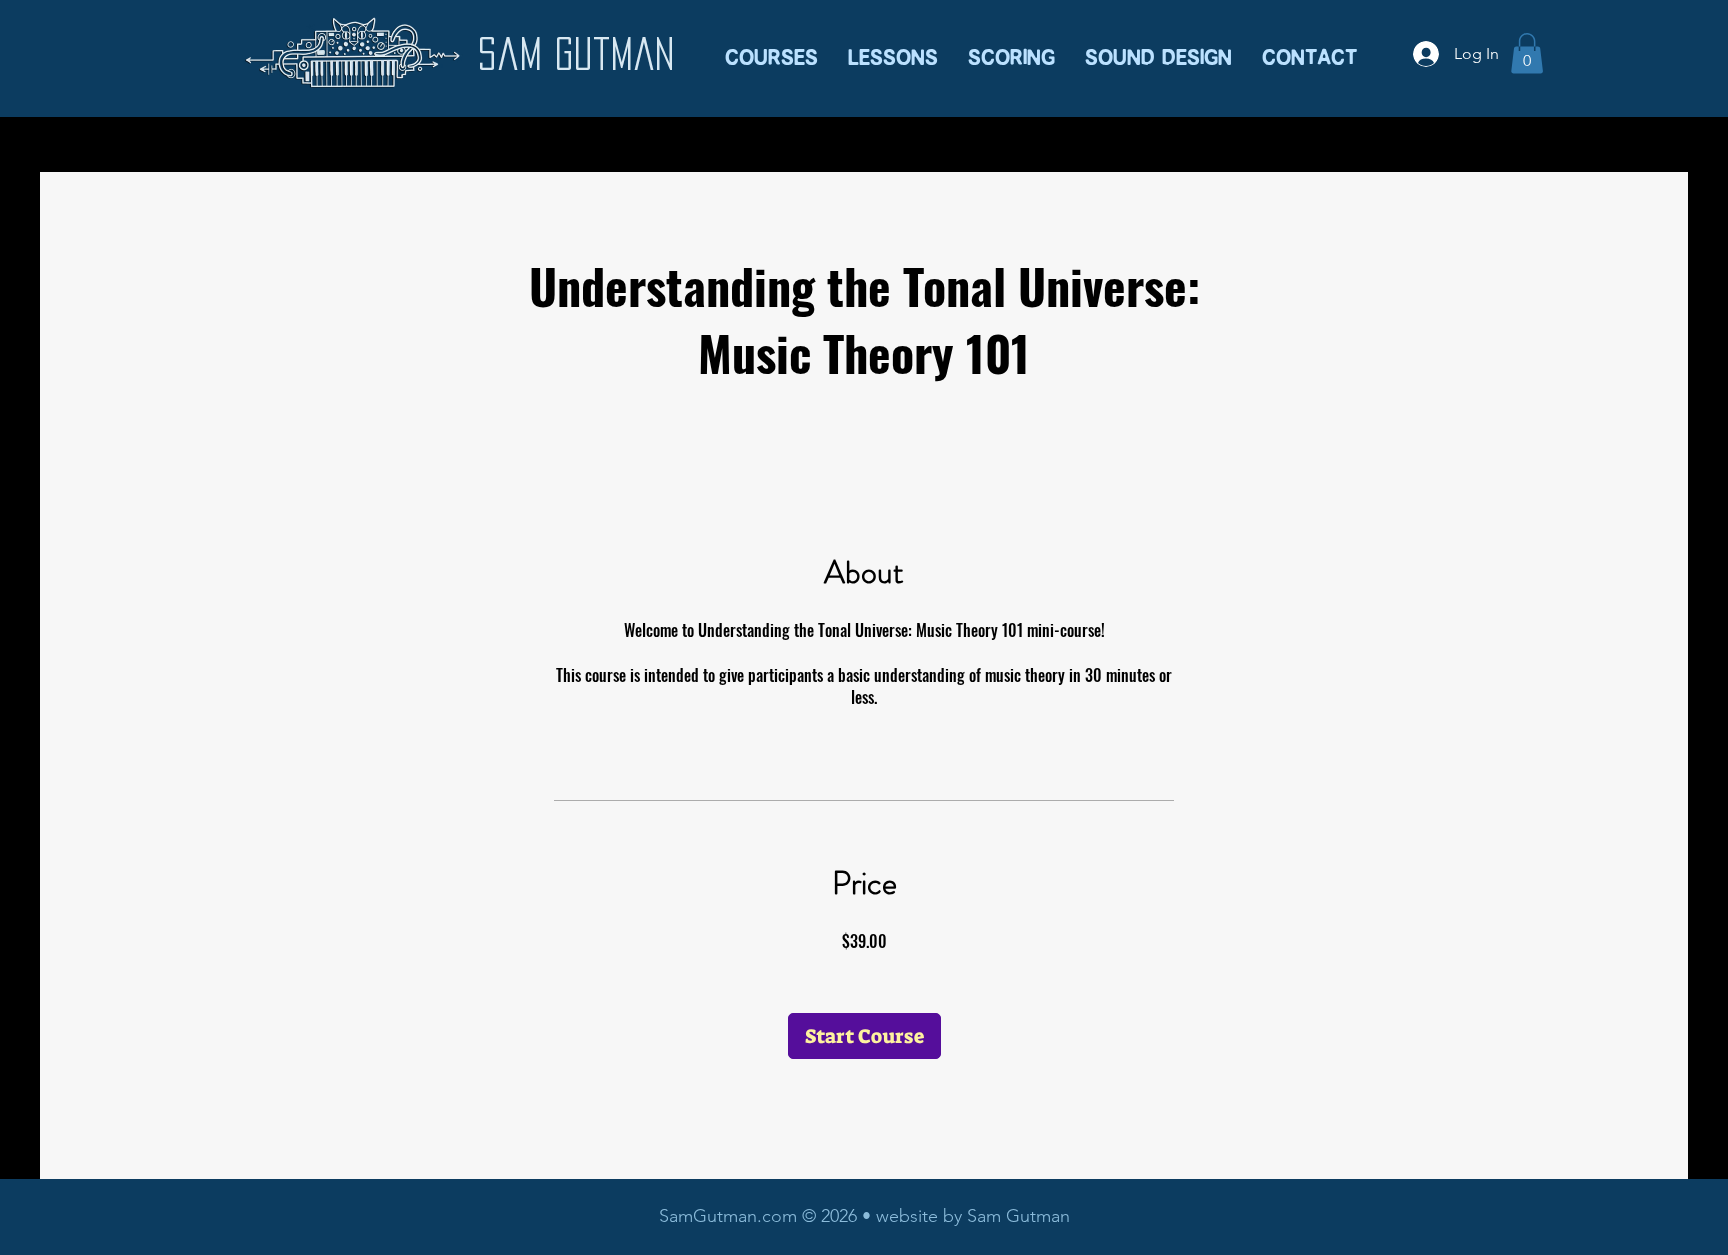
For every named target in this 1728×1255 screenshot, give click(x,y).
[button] (893, 42)
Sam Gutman (576, 53)
